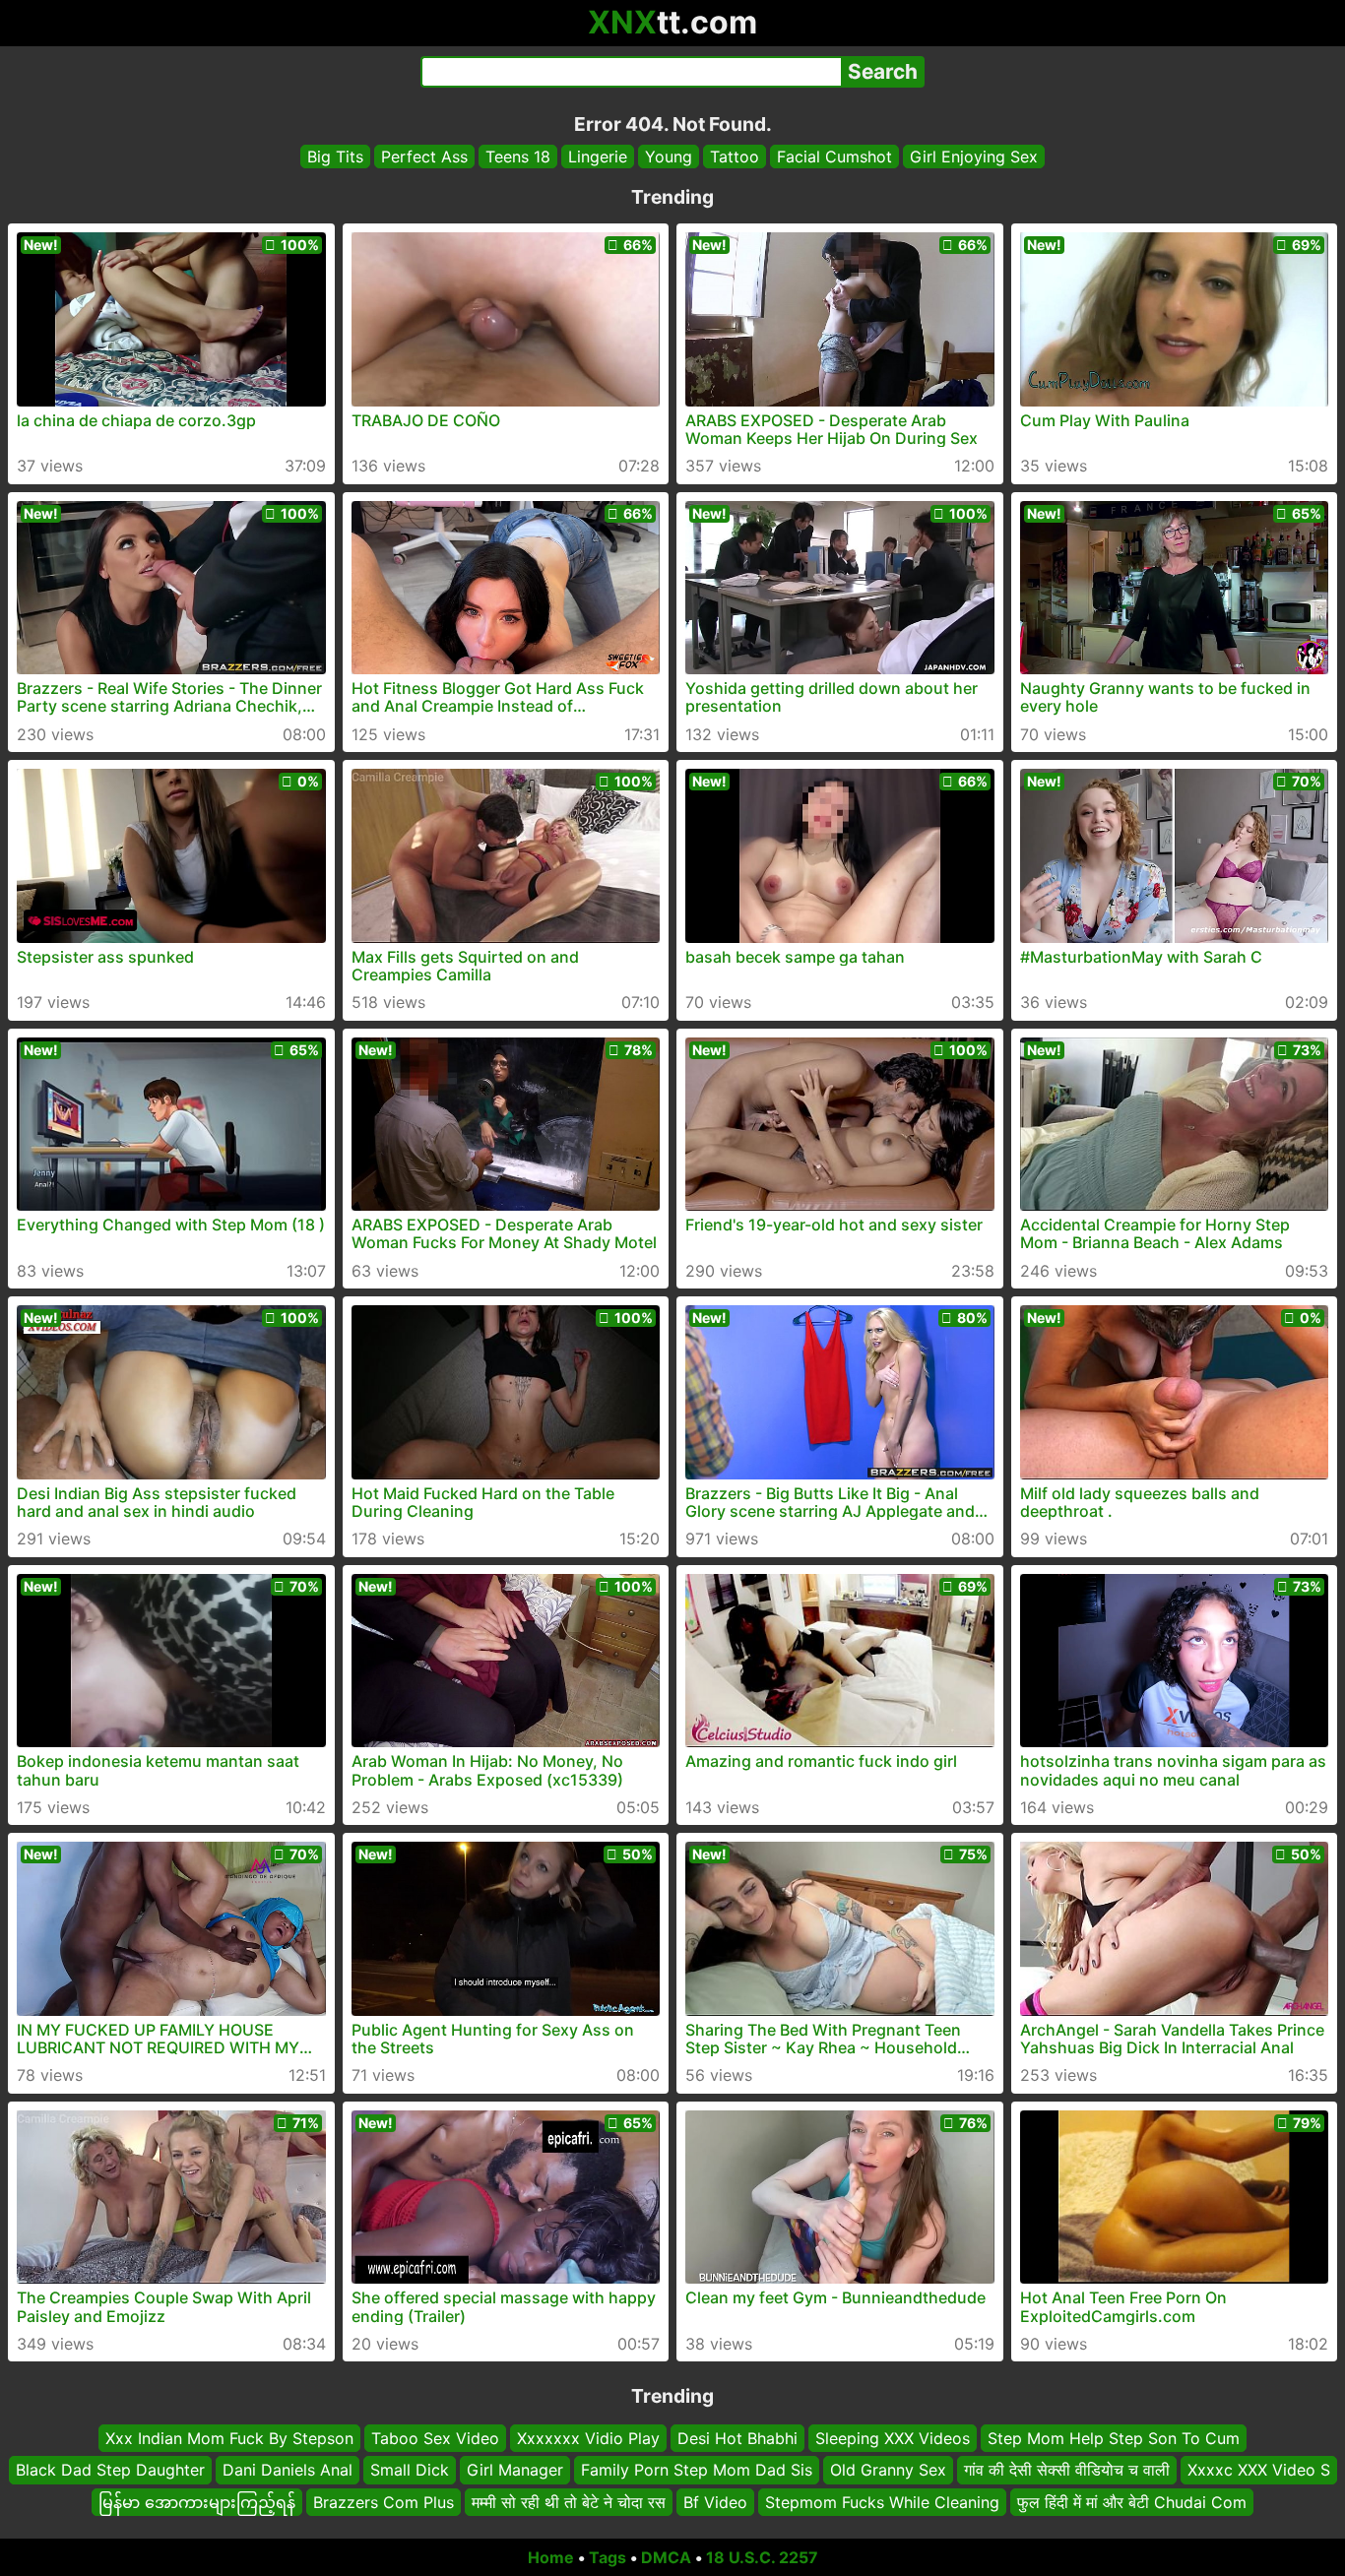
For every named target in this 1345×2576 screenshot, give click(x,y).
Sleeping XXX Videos (893, 2438)
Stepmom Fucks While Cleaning (882, 2502)
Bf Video (715, 2502)
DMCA (666, 2557)
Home (551, 2557)
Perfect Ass (424, 157)
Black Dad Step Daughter (110, 2471)
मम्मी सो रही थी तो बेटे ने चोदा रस (569, 2502)
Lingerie (598, 157)
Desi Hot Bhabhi (737, 2438)
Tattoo (735, 157)
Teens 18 (518, 157)
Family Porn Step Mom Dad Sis (697, 2471)
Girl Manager (515, 2471)
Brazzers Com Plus (384, 2502)
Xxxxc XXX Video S (1259, 2471)
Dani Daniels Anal (288, 2471)
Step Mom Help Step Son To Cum (1114, 2438)
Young (669, 157)
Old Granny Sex (888, 2471)
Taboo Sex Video (435, 2438)
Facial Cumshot (834, 157)
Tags (608, 2557)
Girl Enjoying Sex (974, 157)
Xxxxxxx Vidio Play (588, 2438)
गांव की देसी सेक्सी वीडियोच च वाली (1067, 2471)
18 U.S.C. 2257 (762, 2557)
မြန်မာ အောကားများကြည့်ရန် (197, 2502)
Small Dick (410, 2471)
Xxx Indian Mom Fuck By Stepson (229, 2438)
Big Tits (335, 157)
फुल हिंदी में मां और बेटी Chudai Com (1132, 2502)
